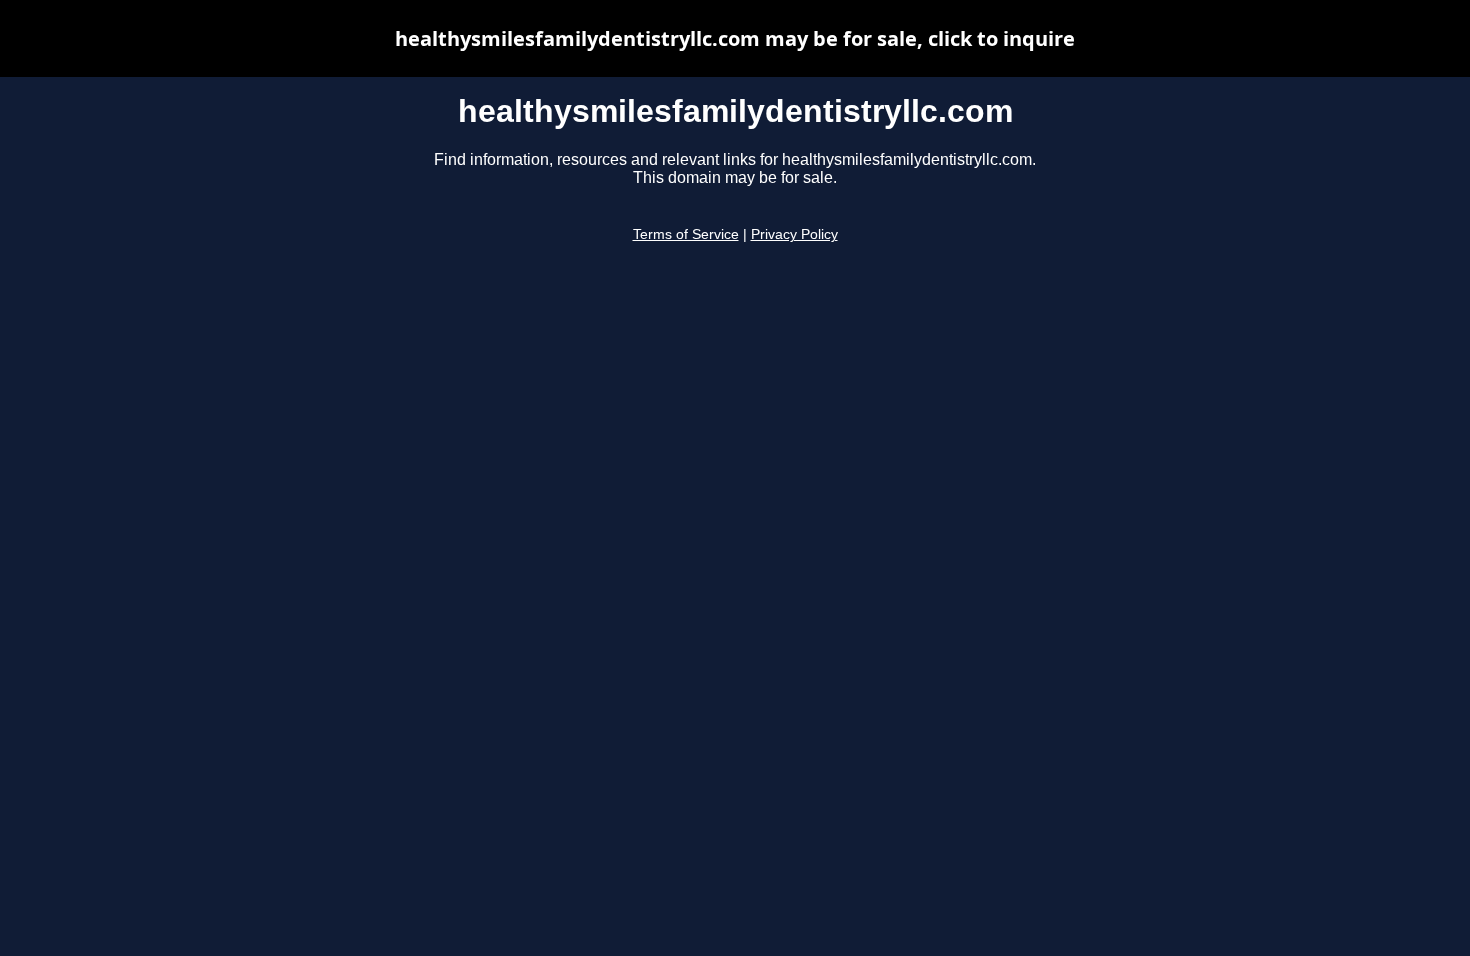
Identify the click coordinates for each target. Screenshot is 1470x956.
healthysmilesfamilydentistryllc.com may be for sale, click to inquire (735, 38)
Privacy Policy (794, 234)
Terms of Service (686, 234)
